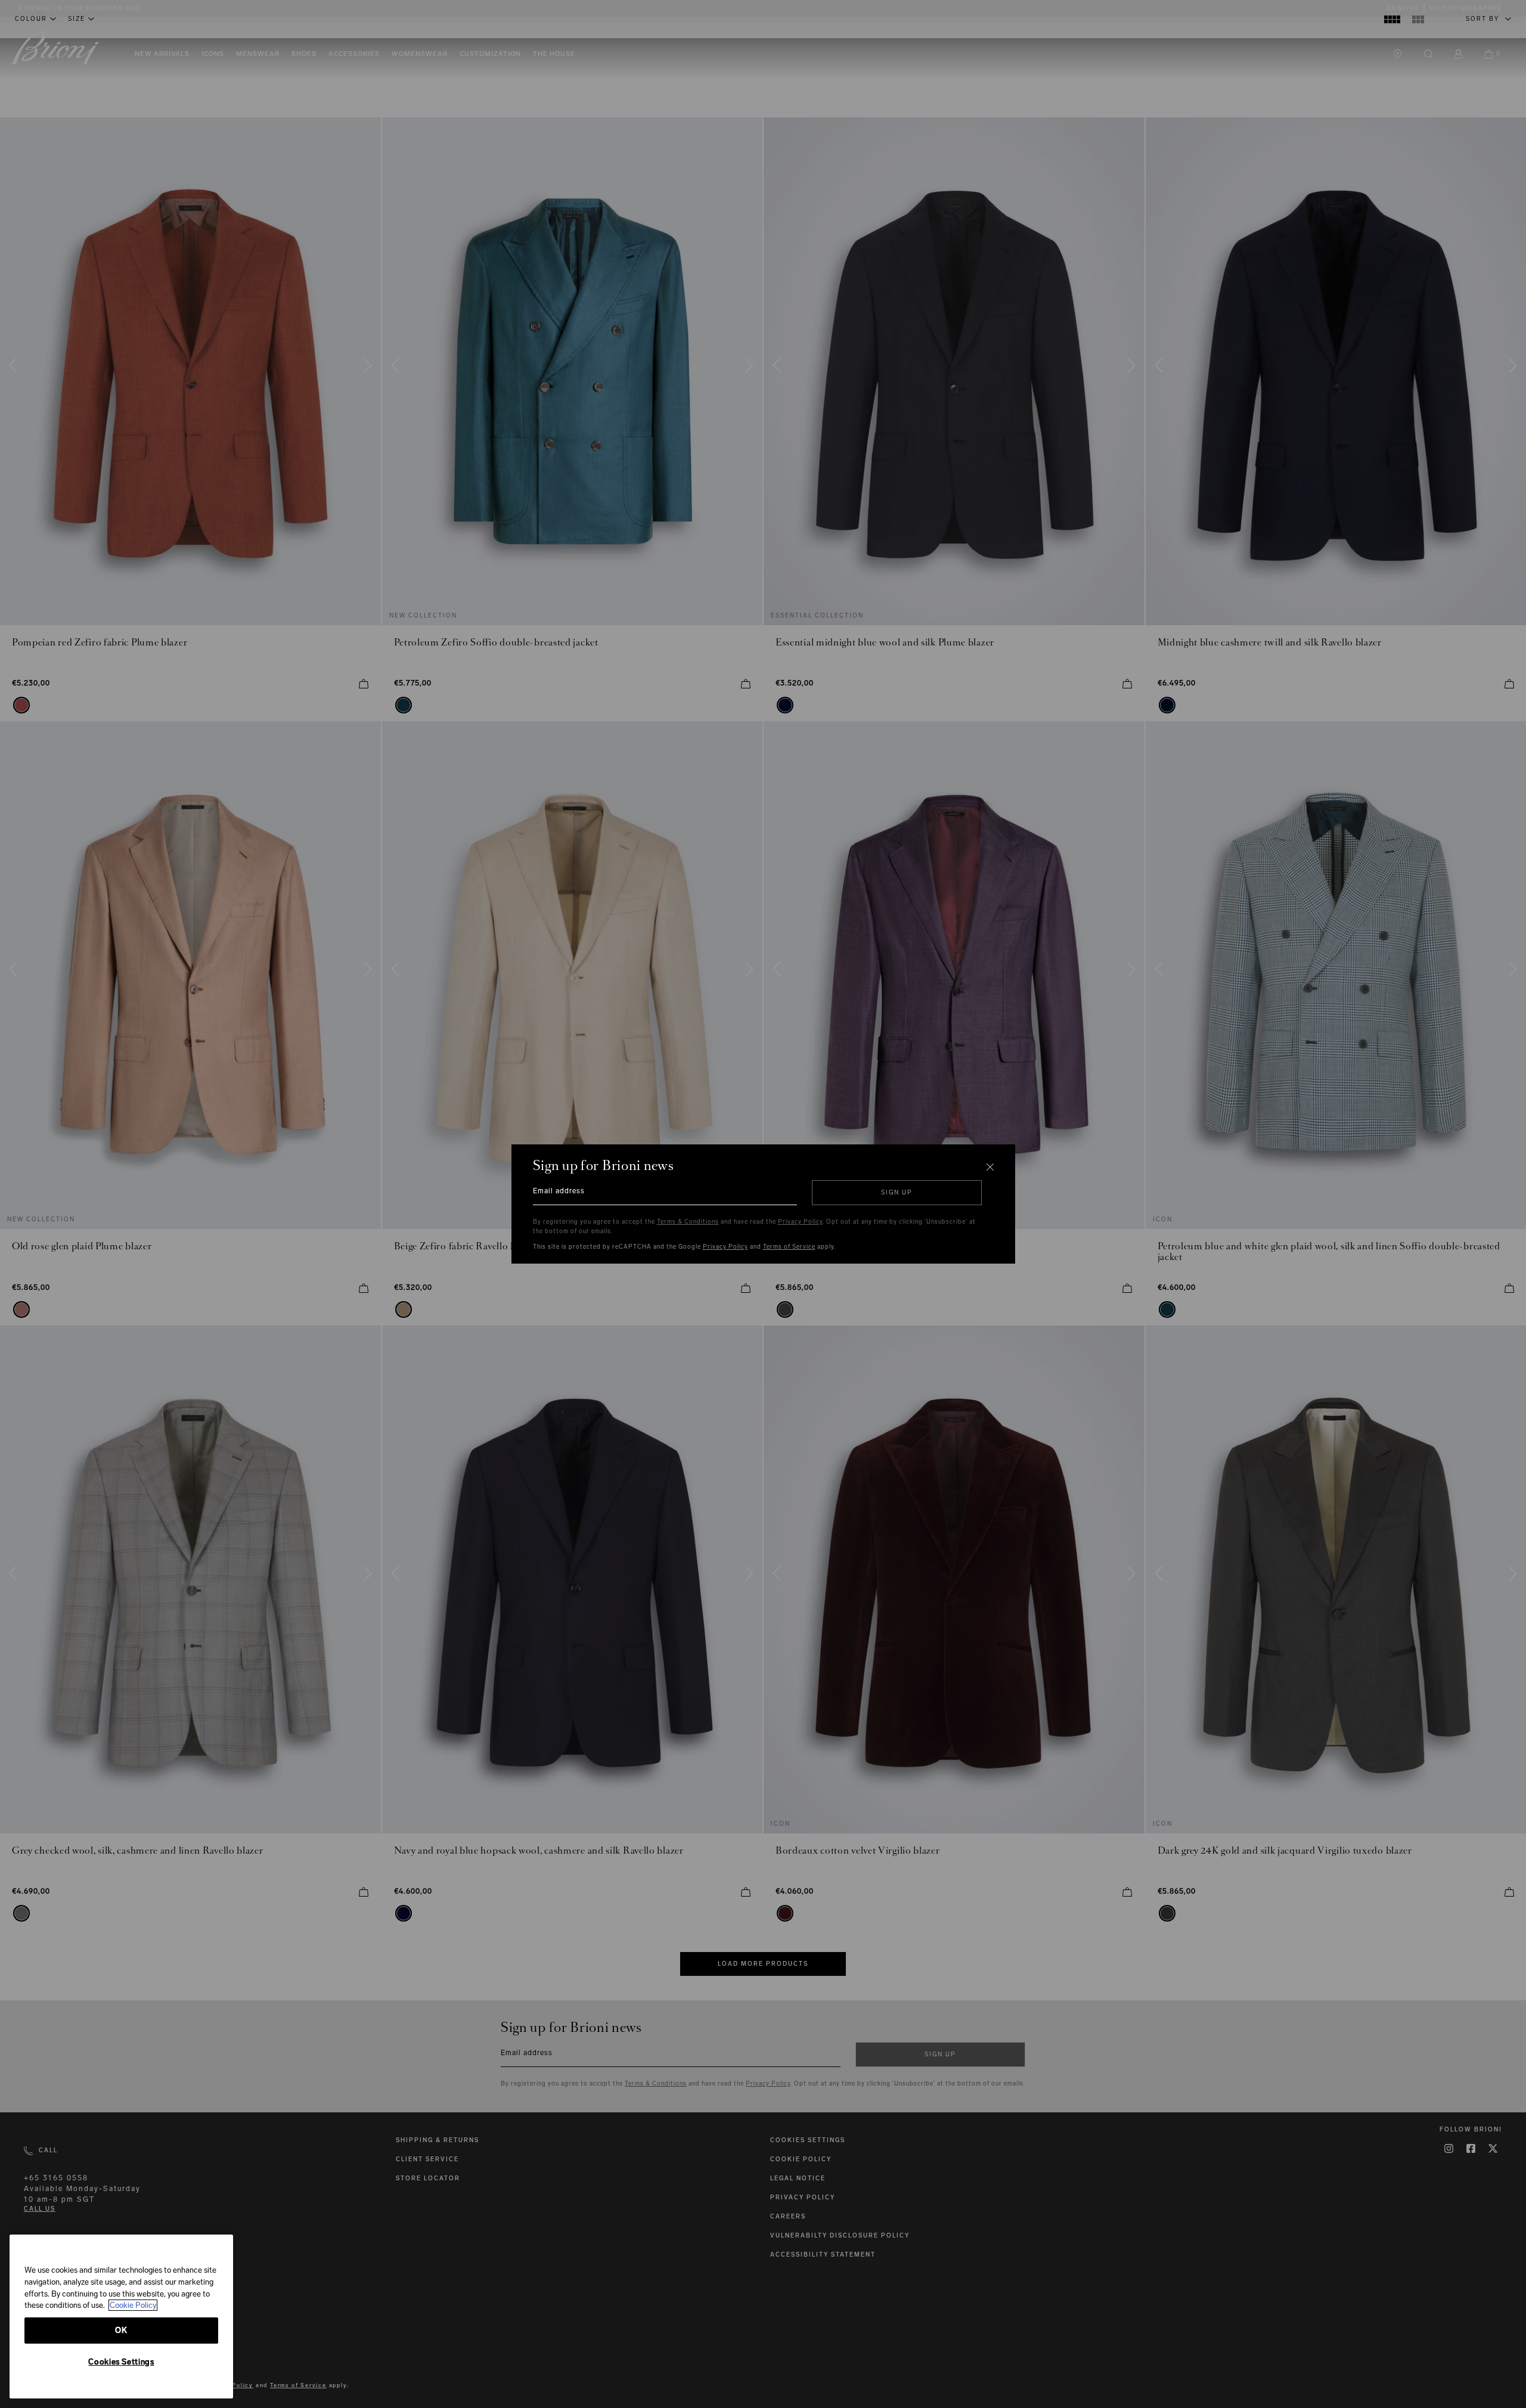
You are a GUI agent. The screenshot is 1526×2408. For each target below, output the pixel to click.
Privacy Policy (800, 1222)
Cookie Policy (133, 2305)
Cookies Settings (121, 2362)
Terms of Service (789, 1247)
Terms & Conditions (688, 1222)
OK (121, 2330)
